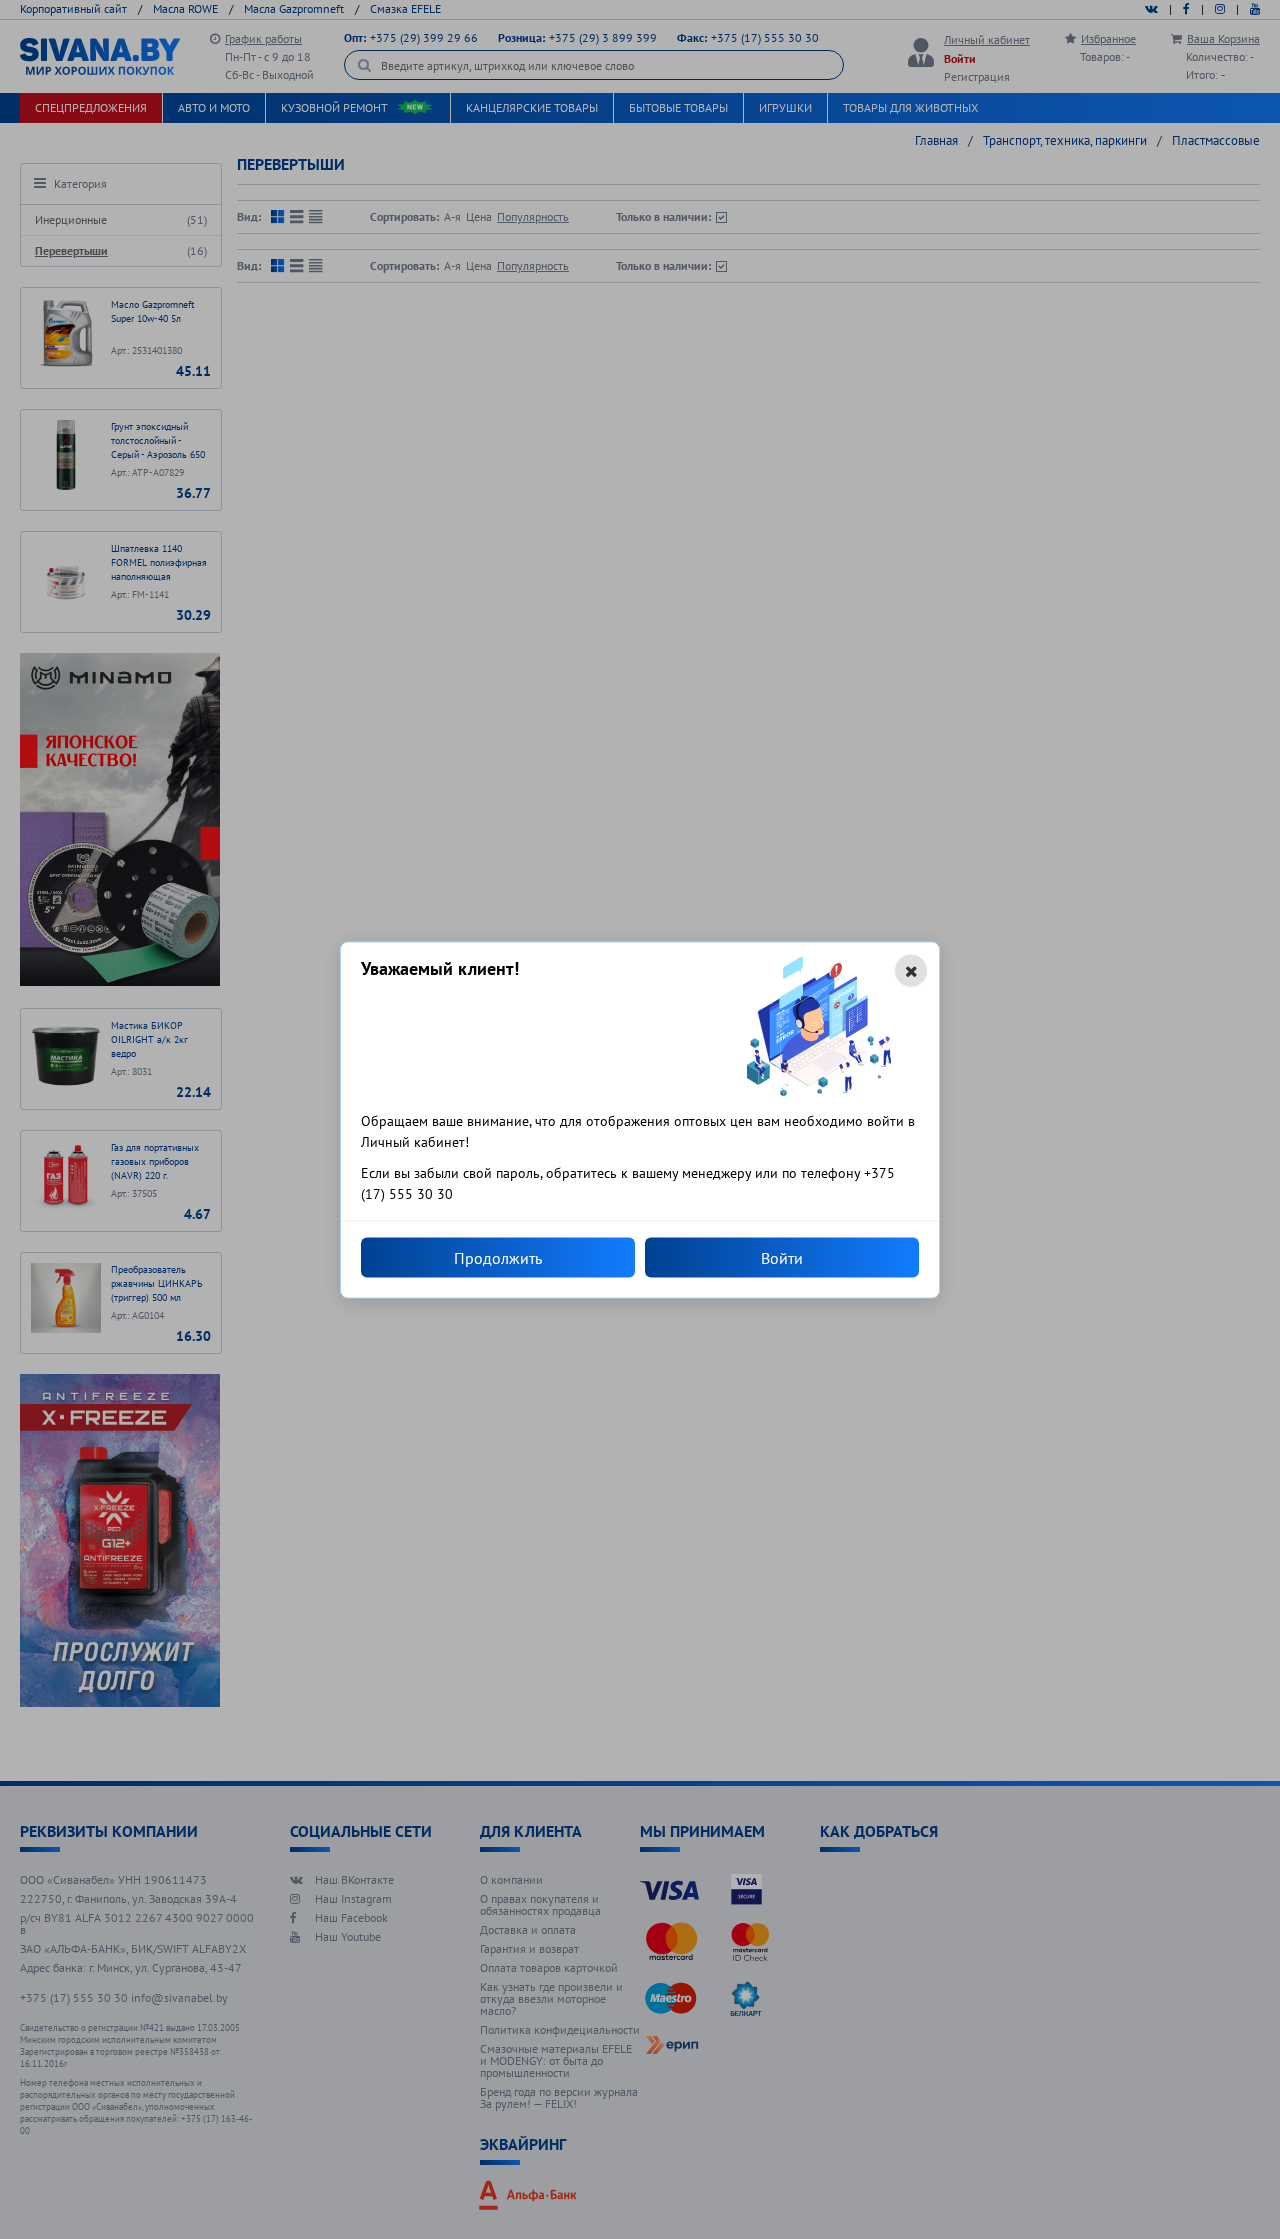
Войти (782, 1257)
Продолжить (498, 1257)
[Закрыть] (911, 970)
